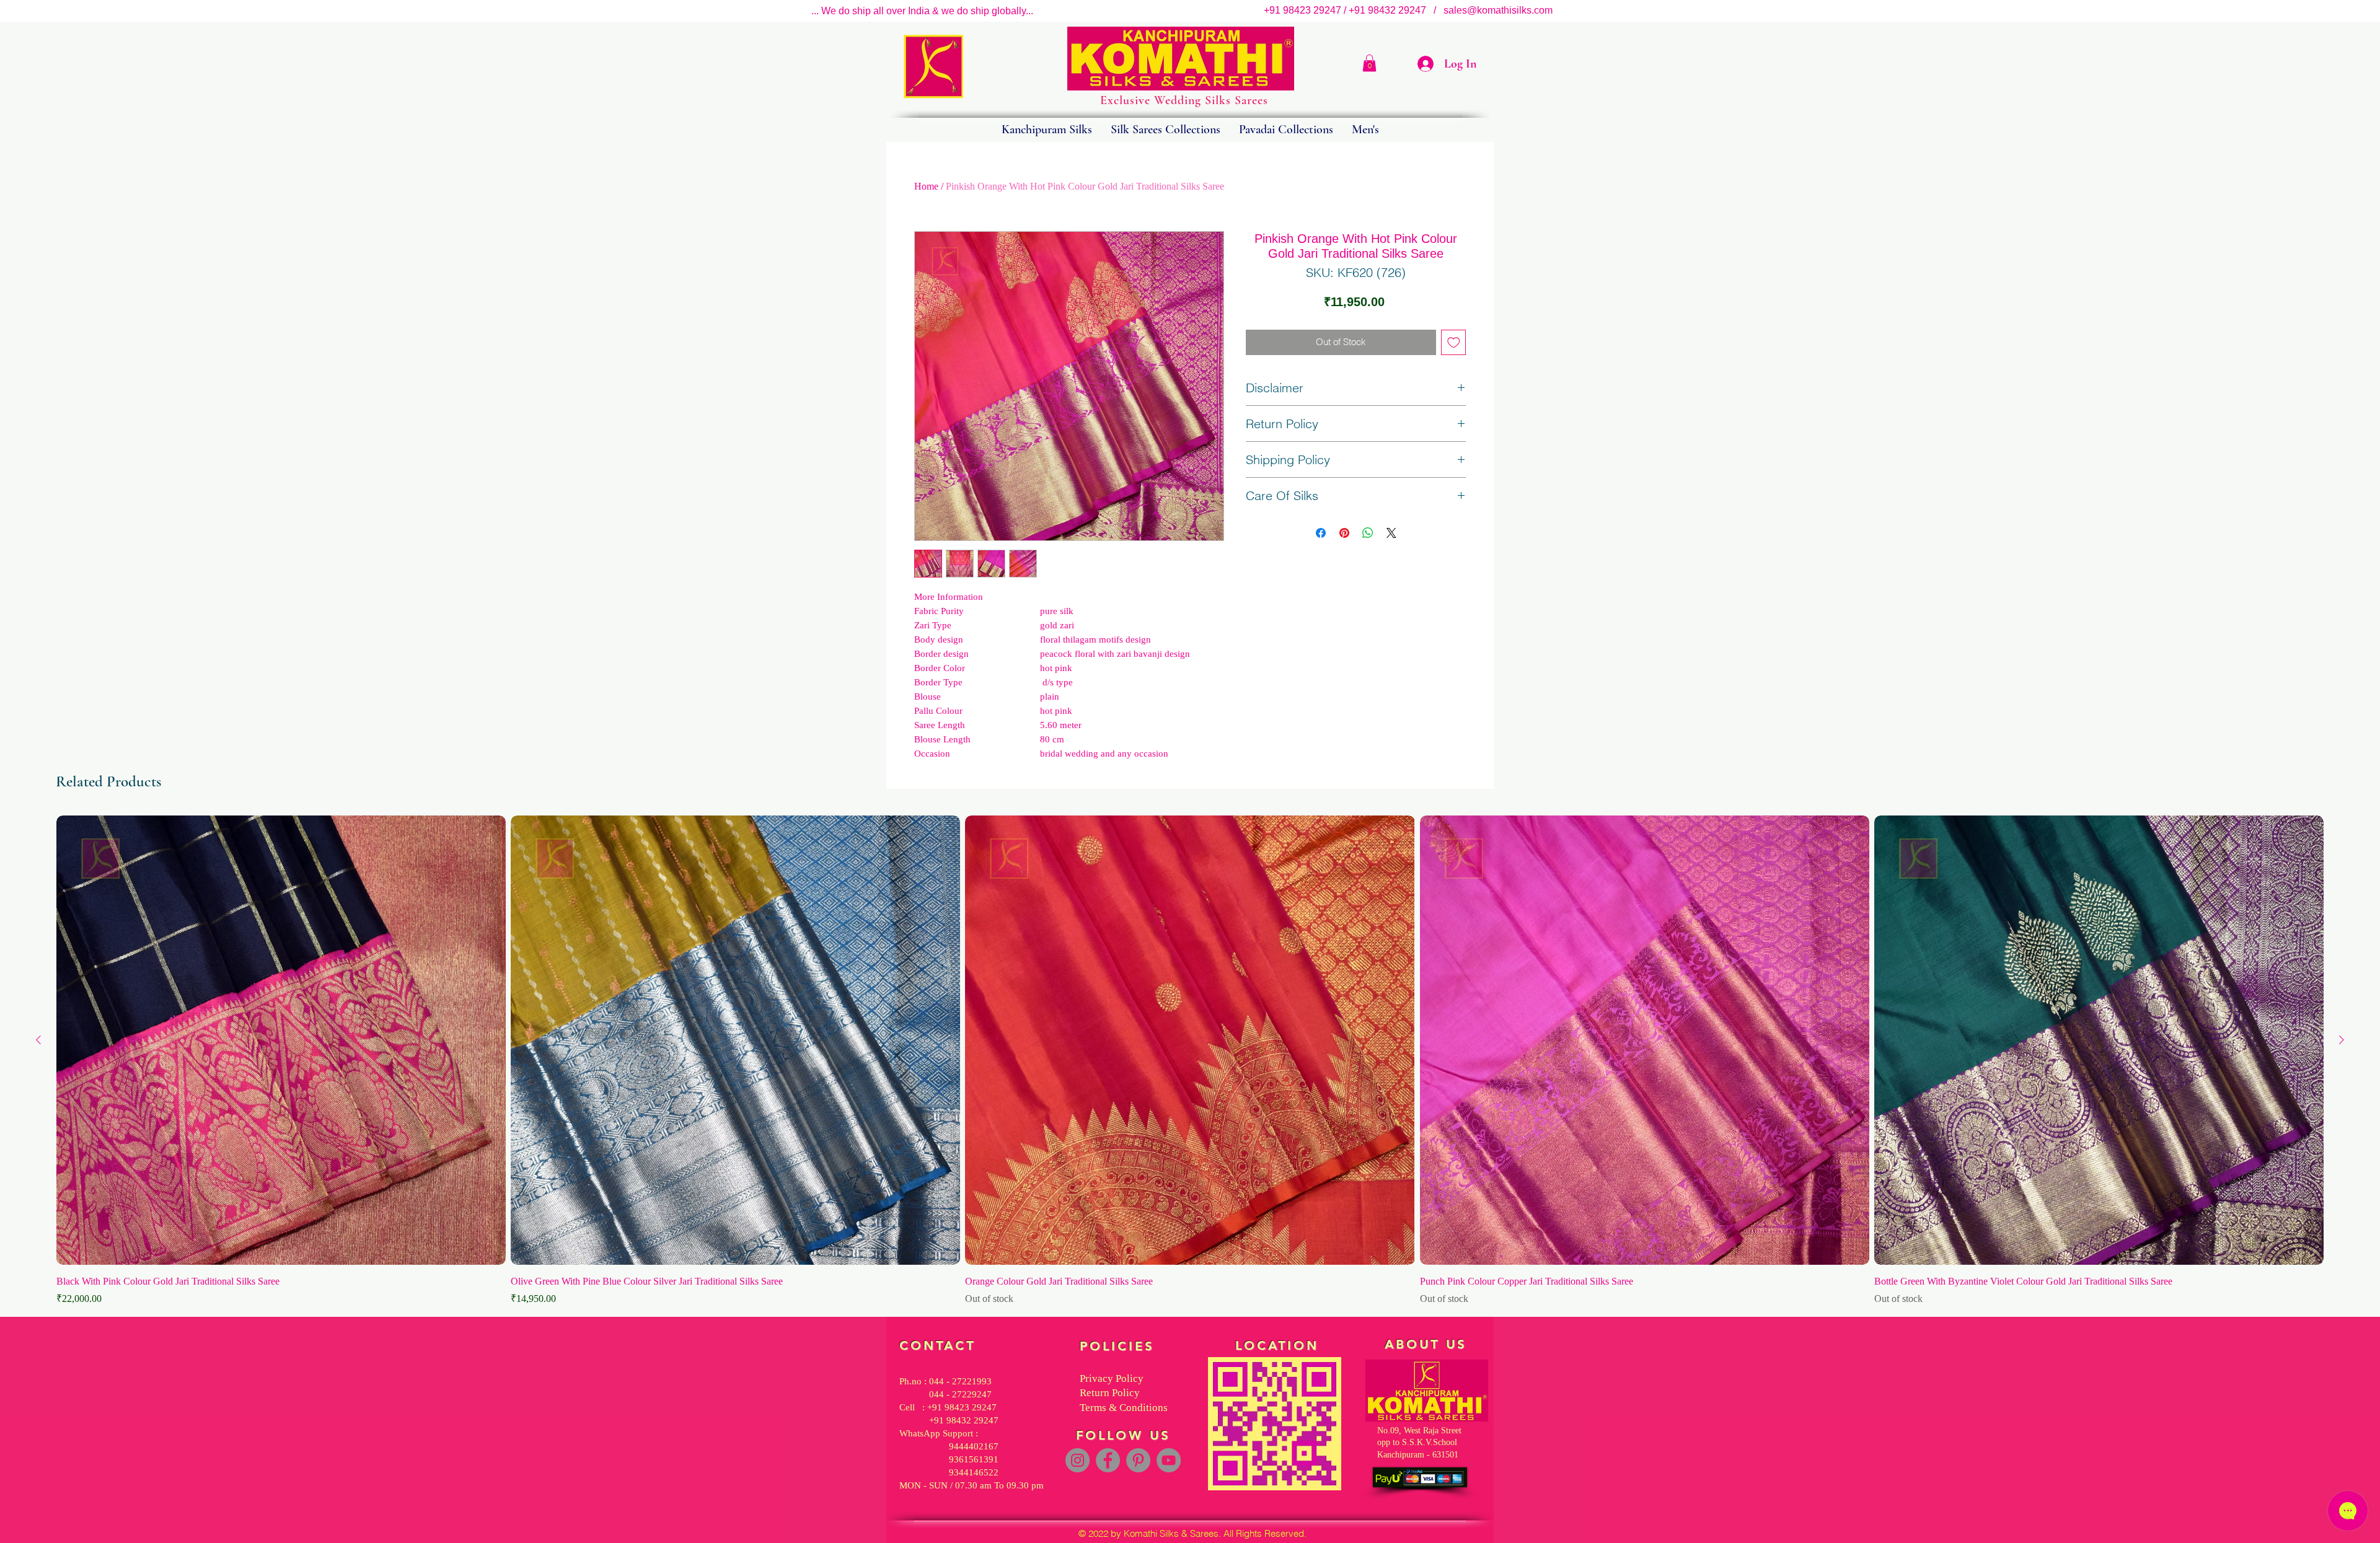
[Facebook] (1108, 1460)
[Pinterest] (1138, 1460)
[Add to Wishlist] (1454, 342)
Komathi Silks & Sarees (1171, 1533)
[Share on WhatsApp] (1368, 533)
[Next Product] (2342, 1040)
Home (926, 186)
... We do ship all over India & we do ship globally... (922, 11)
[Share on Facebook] (1321, 533)
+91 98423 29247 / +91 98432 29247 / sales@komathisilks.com (1412, 10)
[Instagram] (1078, 1460)
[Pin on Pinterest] (1344, 533)
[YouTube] (1169, 1460)
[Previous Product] (38, 1040)
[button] (1369, 63)
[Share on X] (1391, 533)
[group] (1190, 1061)
